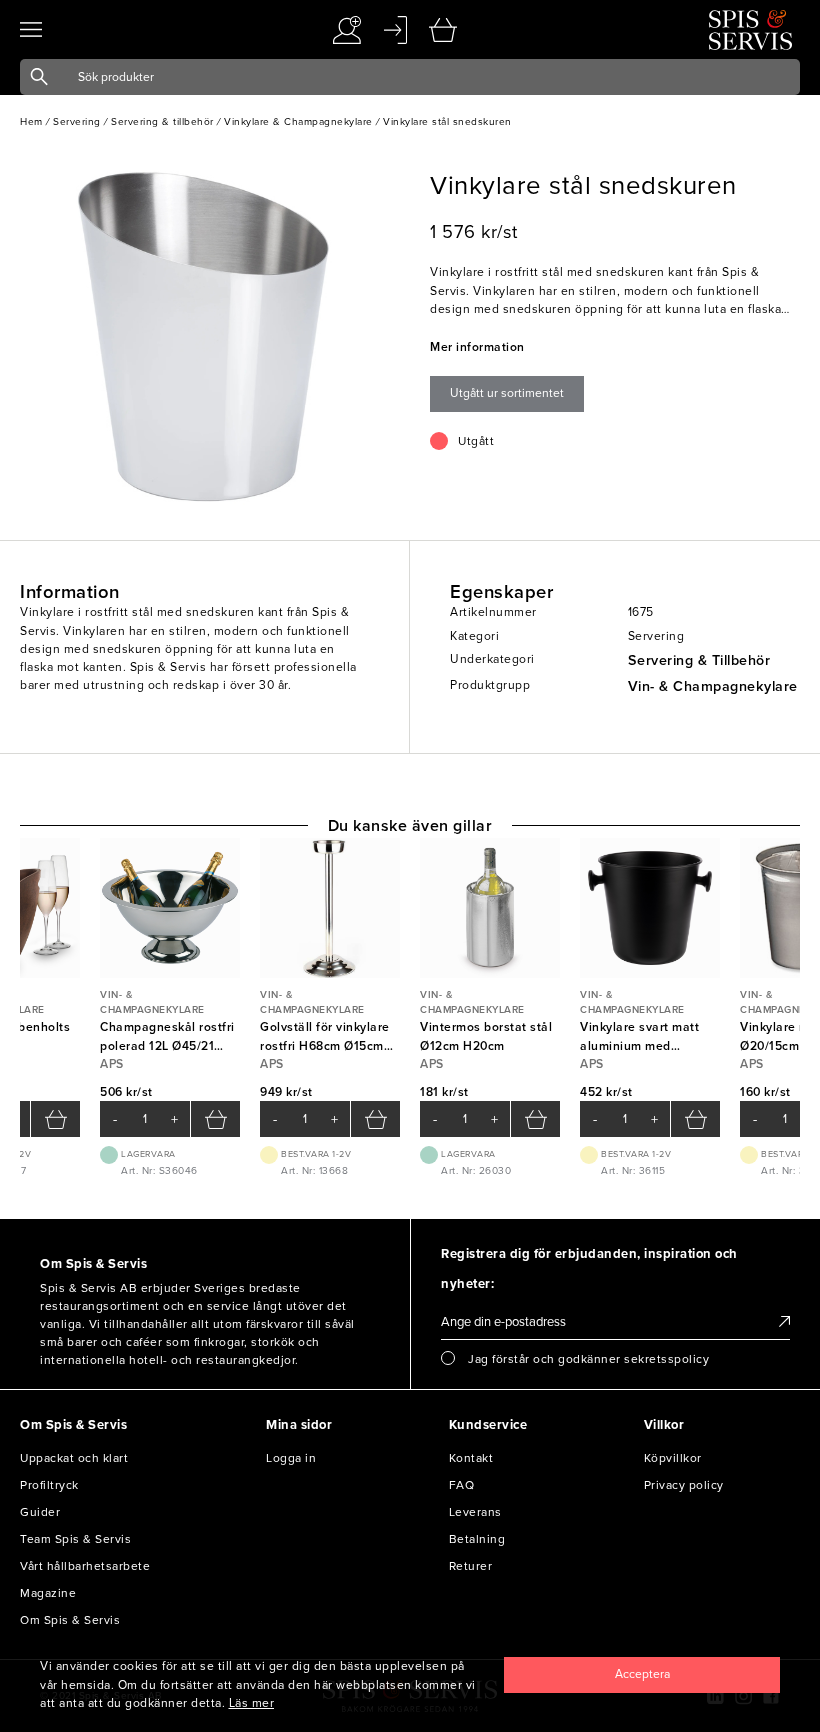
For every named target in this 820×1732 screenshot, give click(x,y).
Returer (471, 1566)
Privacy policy (684, 1485)
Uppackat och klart (74, 1458)
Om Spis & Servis (70, 1620)
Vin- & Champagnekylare (713, 686)
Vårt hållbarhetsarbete (85, 1566)
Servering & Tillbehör (699, 660)
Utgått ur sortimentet (507, 393)
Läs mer (252, 1703)
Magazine (48, 1593)
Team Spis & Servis (75, 1539)
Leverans (475, 1512)
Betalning (477, 1539)
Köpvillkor (673, 1458)
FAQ (462, 1485)
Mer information (477, 347)
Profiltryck (49, 1485)
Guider (40, 1512)
